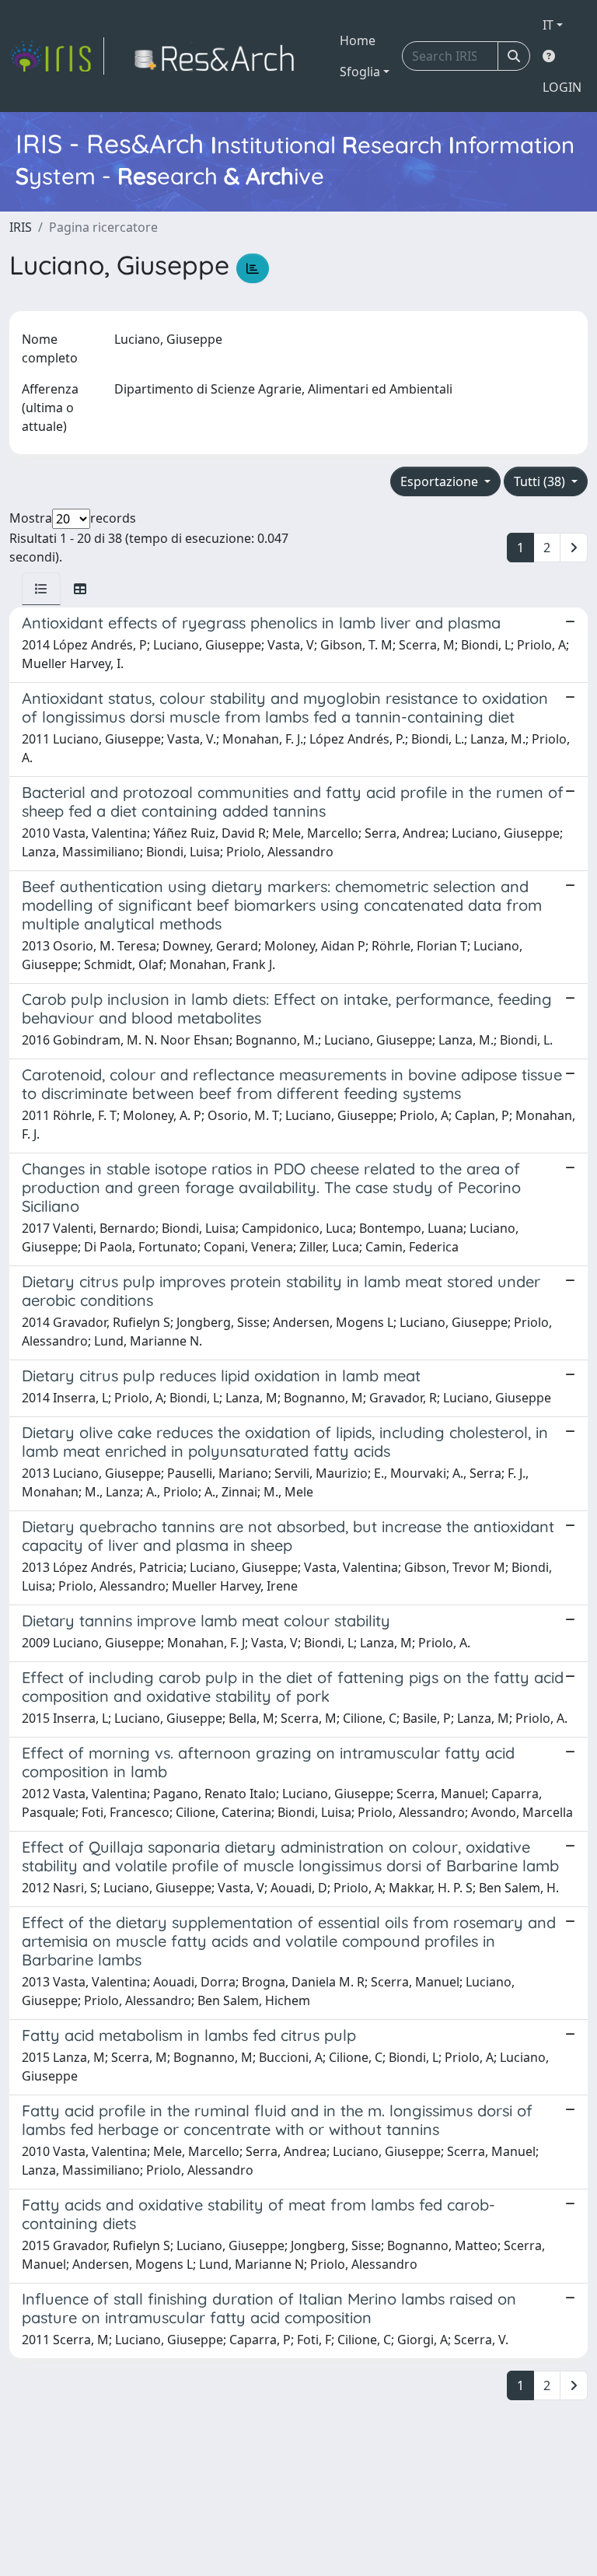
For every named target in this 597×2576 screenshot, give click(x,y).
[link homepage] (57, 56)
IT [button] (548, 25)
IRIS (21, 227)
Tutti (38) (541, 481)
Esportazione (441, 481)
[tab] (41, 589)
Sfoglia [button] (360, 72)
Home (358, 40)
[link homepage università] (219, 56)
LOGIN (562, 87)
